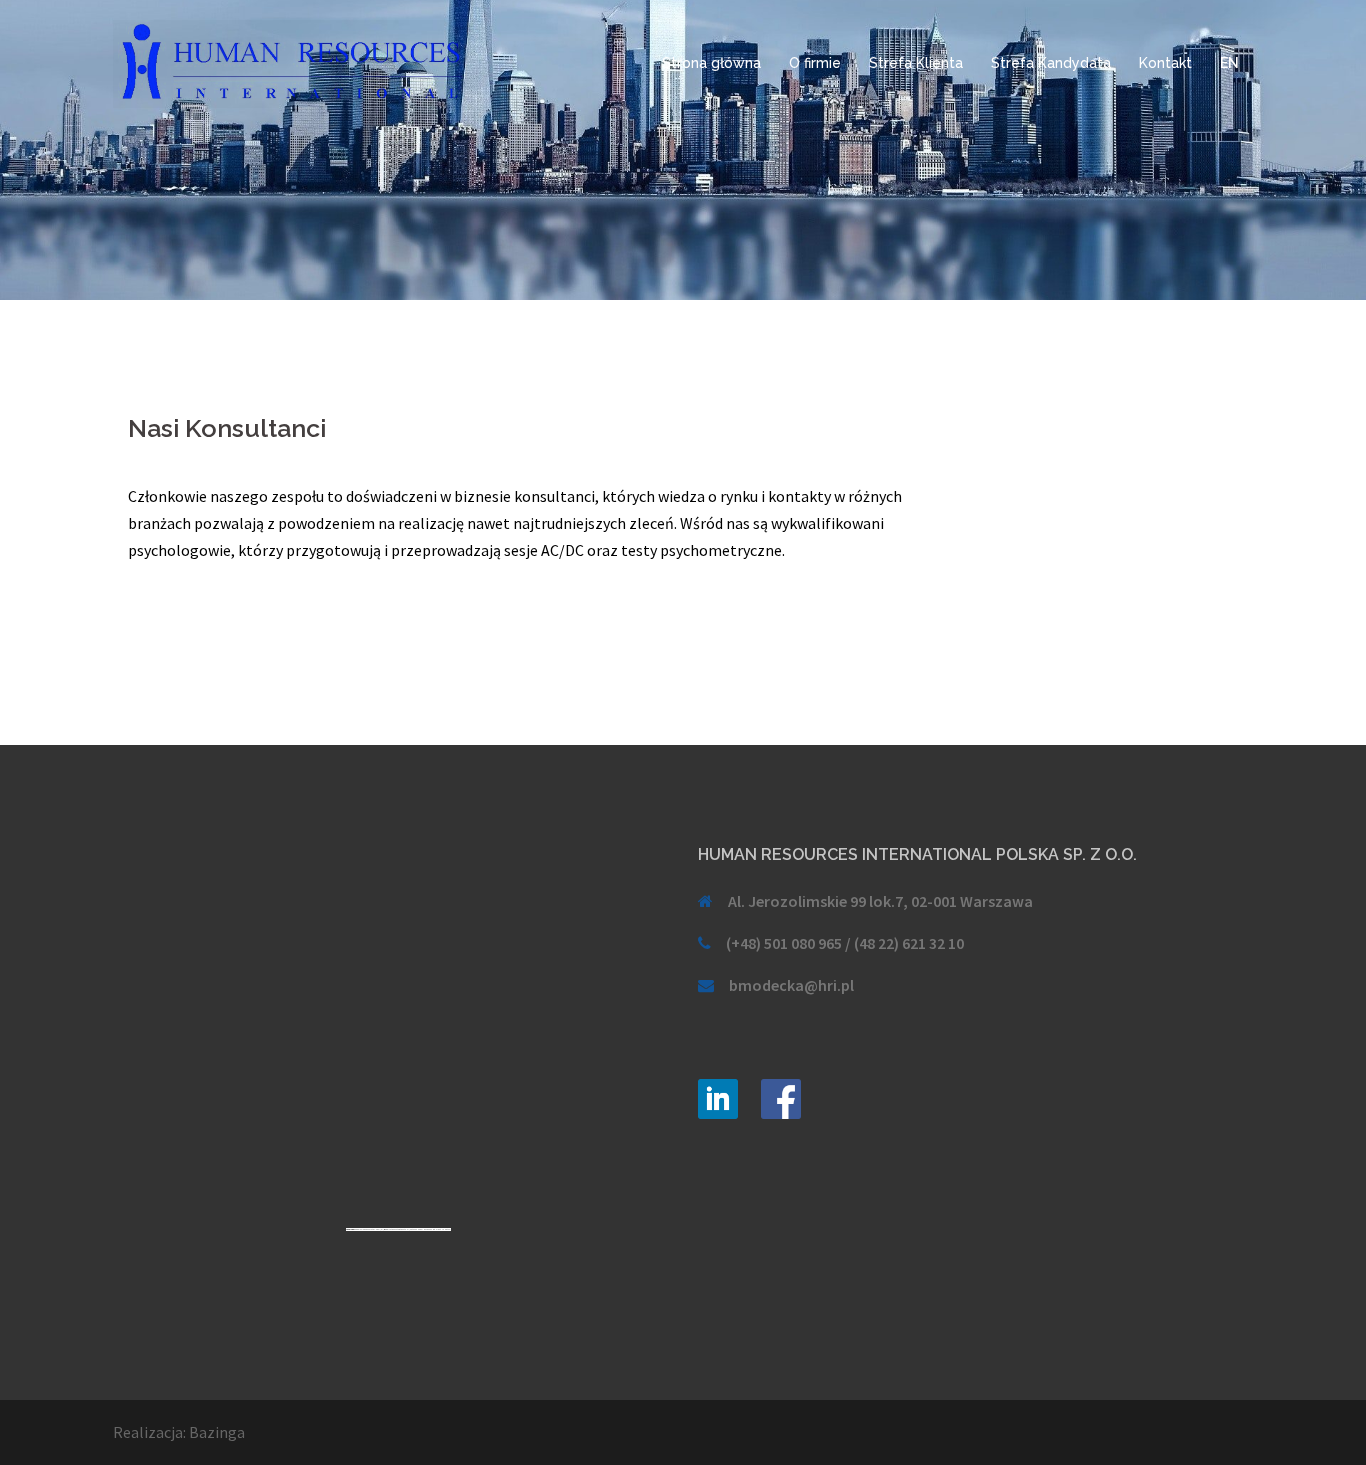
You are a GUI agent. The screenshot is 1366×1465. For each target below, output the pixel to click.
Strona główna (711, 63)
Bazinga (217, 1432)
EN (1229, 63)
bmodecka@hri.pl (791, 985)
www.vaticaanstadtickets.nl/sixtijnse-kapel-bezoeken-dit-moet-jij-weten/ (418, 1229)
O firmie (815, 63)
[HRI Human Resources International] (293, 62)
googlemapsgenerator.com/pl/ (369, 1229)
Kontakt (1165, 63)
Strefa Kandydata (1051, 63)
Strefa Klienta (916, 63)
